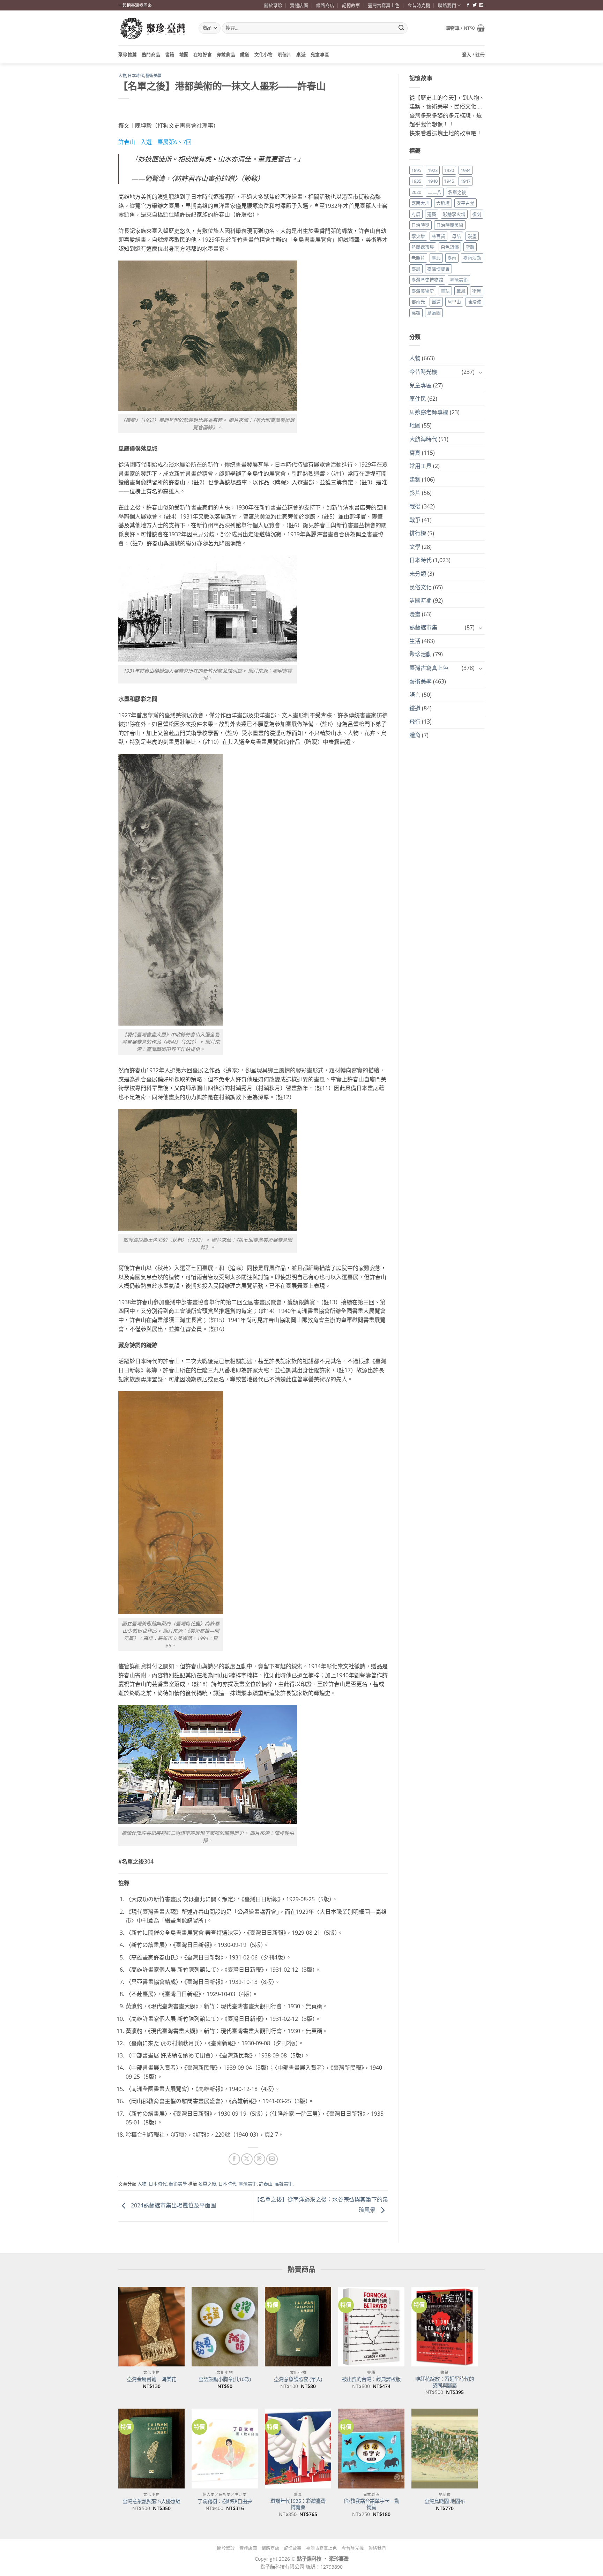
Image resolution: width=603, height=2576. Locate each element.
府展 (416, 214)
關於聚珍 (273, 5)
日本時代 (136, 76)
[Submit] (401, 28)
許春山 (266, 2184)
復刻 (477, 214)
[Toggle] (481, 372)
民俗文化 (420, 587)
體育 (415, 735)
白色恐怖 (450, 247)
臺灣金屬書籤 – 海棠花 (152, 2379)
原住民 (418, 399)
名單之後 (207, 2184)
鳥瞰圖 (434, 313)
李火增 (418, 236)
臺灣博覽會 (438, 269)
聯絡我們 (447, 5)
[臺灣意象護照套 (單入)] (298, 2327)
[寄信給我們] (481, 5)
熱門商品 (151, 54)
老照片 (418, 258)
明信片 (285, 54)
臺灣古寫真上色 (384, 5)
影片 (415, 493)
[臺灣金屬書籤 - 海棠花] (151, 2327)
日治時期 (420, 225)
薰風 (461, 291)
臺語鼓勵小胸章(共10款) (225, 2379)
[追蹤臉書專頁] (468, 5)
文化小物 (264, 54)
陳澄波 (474, 302)
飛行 (415, 722)
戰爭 (415, 520)
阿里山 (454, 302)
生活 (415, 641)
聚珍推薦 (128, 54)
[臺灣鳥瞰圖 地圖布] (445, 2448)
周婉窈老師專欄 (429, 412)
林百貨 (438, 236)
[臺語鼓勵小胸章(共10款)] (225, 2327)
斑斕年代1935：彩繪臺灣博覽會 (298, 2504)
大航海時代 (423, 439)
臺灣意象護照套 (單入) (298, 2379)
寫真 (415, 453)
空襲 (470, 247)
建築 (432, 214)
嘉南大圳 (420, 203)
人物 (122, 76)
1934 (466, 170)
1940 (433, 181)
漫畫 (472, 236)
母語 (456, 236)
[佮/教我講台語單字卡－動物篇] (371, 2448)
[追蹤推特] (475, 5)
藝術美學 (154, 76)
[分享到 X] (247, 2159)
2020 (416, 192)
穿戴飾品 (226, 54)
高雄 (416, 313)
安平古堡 (466, 203)
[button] (465, 28)
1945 (449, 181)
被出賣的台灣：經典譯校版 (371, 2379)
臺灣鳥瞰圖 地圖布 (445, 2501)
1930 (449, 170)
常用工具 (420, 466)
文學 (415, 547)
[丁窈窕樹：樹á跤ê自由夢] (225, 2448)
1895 (416, 170)
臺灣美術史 (423, 291)
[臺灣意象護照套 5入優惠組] (151, 2448)
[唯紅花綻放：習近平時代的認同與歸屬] (445, 2327)
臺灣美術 (248, 2184)
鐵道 (245, 54)
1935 (416, 181)
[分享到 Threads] (259, 2159)
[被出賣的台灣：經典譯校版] (371, 2327)
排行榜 (418, 533)
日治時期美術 (450, 225)
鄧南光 (418, 302)
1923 (433, 170)
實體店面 (299, 5)
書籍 (170, 54)
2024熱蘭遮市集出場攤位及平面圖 (173, 2206)
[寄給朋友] (272, 2159)
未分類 (418, 574)
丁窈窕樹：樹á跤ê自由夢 (225, 2501)
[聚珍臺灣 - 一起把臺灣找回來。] (153, 28)
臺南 (452, 258)
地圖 (184, 54)
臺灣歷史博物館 (427, 280)
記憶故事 (351, 5)
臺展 (416, 269)
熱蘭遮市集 (423, 247)
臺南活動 (472, 258)
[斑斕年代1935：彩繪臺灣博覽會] (298, 2448)
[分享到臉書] (234, 2159)
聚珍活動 (420, 654)
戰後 (415, 506)
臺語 (445, 291)
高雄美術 (284, 2184)
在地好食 (203, 54)
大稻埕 (443, 203)
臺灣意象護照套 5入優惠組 (151, 2501)
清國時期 (420, 600)
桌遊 (301, 54)
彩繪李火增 (454, 214)
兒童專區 (320, 54)
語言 (415, 695)
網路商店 (325, 5)
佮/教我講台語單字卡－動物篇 (371, 2504)
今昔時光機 (419, 5)
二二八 (435, 192)
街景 (477, 291)
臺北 (436, 258)
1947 (466, 181)
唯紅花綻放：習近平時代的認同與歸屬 (445, 2382)
